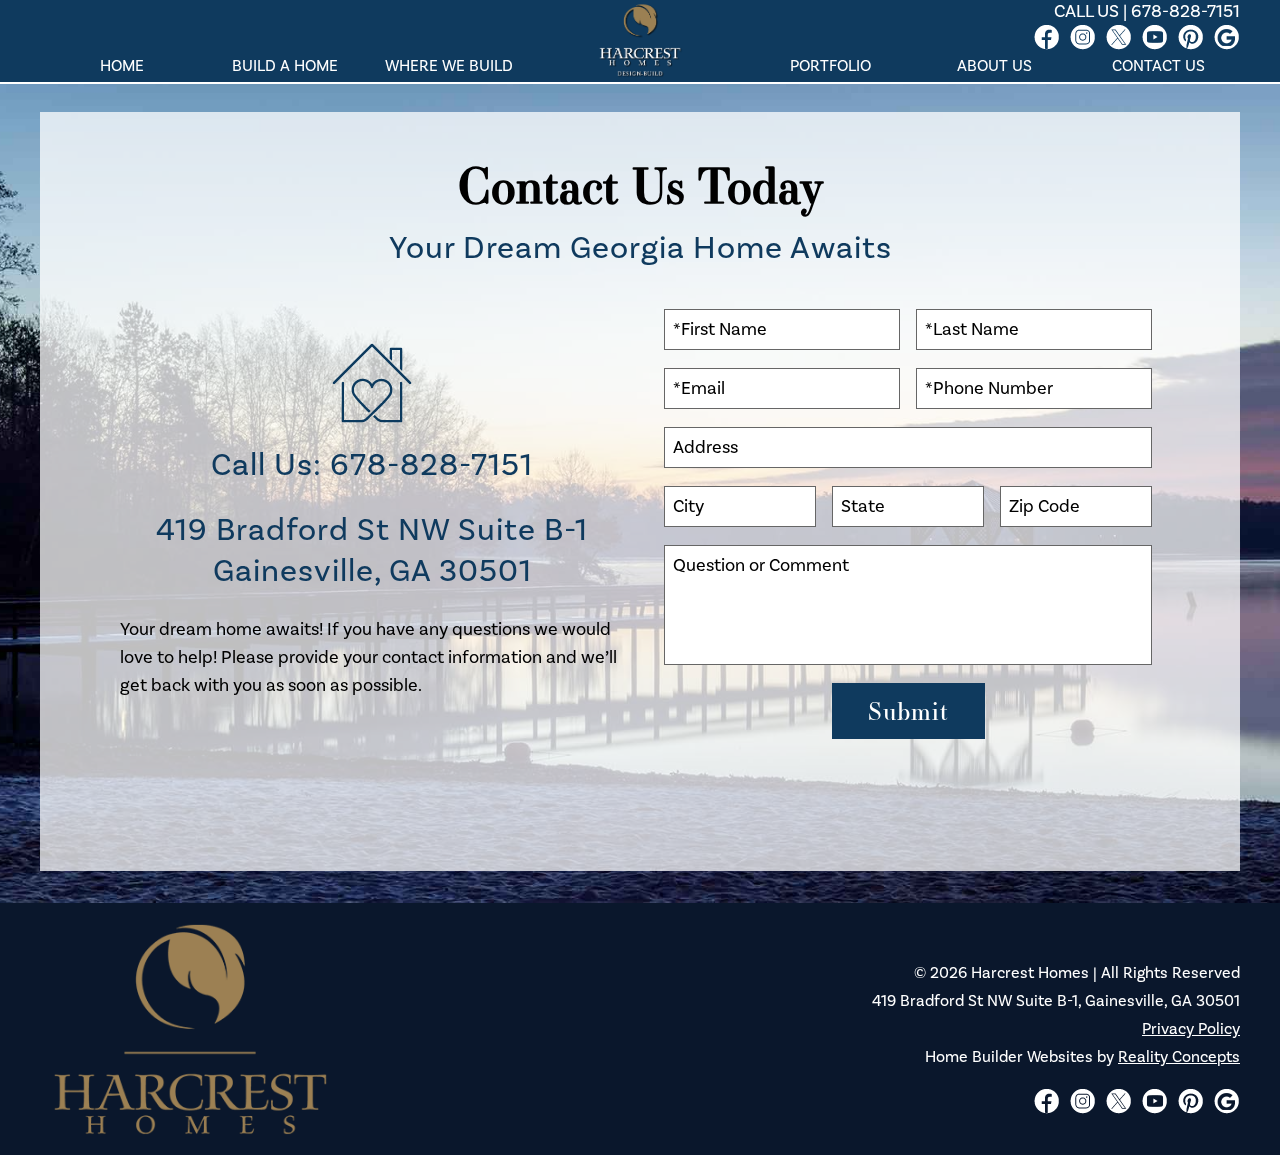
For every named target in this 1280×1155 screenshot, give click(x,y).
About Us (994, 66)
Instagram (1082, 37)
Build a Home (285, 66)
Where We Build (449, 66)
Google (1226, 37)
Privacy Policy (1191, 1029)
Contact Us (1158, 66)
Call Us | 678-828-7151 (1147, 11)
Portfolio (830, 66)
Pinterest (1190, 37)
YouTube (1154, 37)
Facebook (1046, 37)
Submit (908, 711)
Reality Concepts (1179, 1057)
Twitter (1118, 37)
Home (122, 66)
